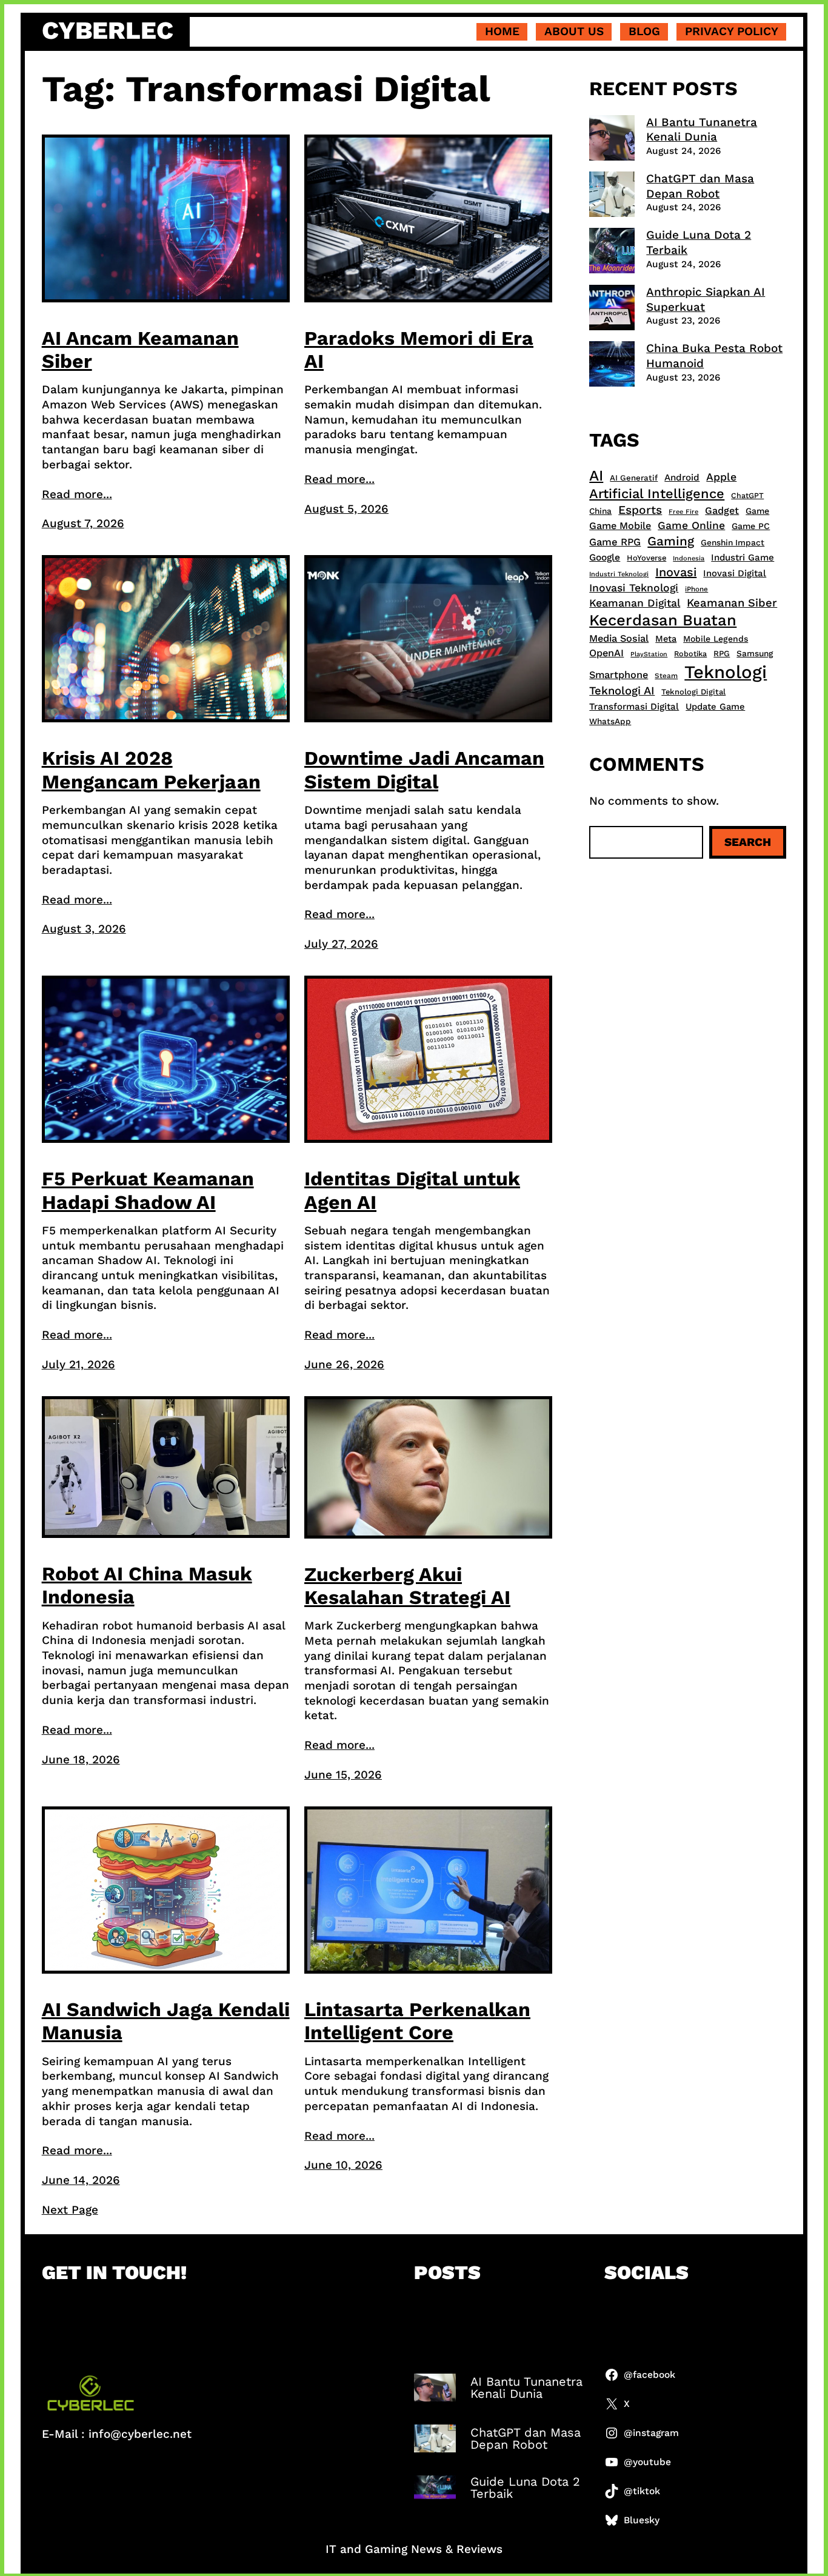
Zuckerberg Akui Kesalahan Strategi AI (407, 1586)
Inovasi (676, 572)
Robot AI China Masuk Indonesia (147, 1585)
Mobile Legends (716, 639)
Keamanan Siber (732, 603)
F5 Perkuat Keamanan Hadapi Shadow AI (148, 1190)
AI (596, 475)
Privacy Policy (732, 31)
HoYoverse (646, 558)
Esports (640, 510)
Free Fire (683, 512)
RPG (722, 654)
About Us (574, 31)
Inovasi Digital (735, 573)
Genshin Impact (733, 542)
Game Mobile (620, 526)
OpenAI (606, 653)
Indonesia (689, 558)
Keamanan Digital (635, 603)
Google (605, 557)
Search (748, 842)
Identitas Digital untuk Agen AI (412, 1190)
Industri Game (743, 557)
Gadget (722, 511)
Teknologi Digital (693, 692)
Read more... (77, 494)
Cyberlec (108, 31)
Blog (644, 31)
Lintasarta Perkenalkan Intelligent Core (417, 2021)
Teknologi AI (622, 691)
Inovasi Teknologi (634, 588)
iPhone (696, 589)
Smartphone (619, 675)
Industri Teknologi (619, 574)
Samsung (755, 653)
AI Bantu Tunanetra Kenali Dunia (702, 130)
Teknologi (726, 672)
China (600, 511)
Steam (666, 676)
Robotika (690, 654)
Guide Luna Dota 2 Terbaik (525, 2488)
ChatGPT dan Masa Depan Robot (700, 186)
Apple (721, 477)
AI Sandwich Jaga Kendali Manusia (166, 2021)
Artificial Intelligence (657, 494)
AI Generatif (634, 478)
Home (502, 31)
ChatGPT (747, 495)
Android (682, 478)
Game (757, 511)
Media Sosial (619, 638)
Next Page (70, 2210)
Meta (666, 639)
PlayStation (649, 654)
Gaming (671, 541)
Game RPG (615, 542)
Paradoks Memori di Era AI (419, 350)
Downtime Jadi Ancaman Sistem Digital (424, 770)
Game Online (691, 525)
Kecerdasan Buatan (663, 620)
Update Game (715, 707)
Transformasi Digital (634, 707)
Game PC (751, 526)
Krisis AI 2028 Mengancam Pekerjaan (151, 770)
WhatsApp (610, 721)
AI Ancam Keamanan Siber (140, 350)
